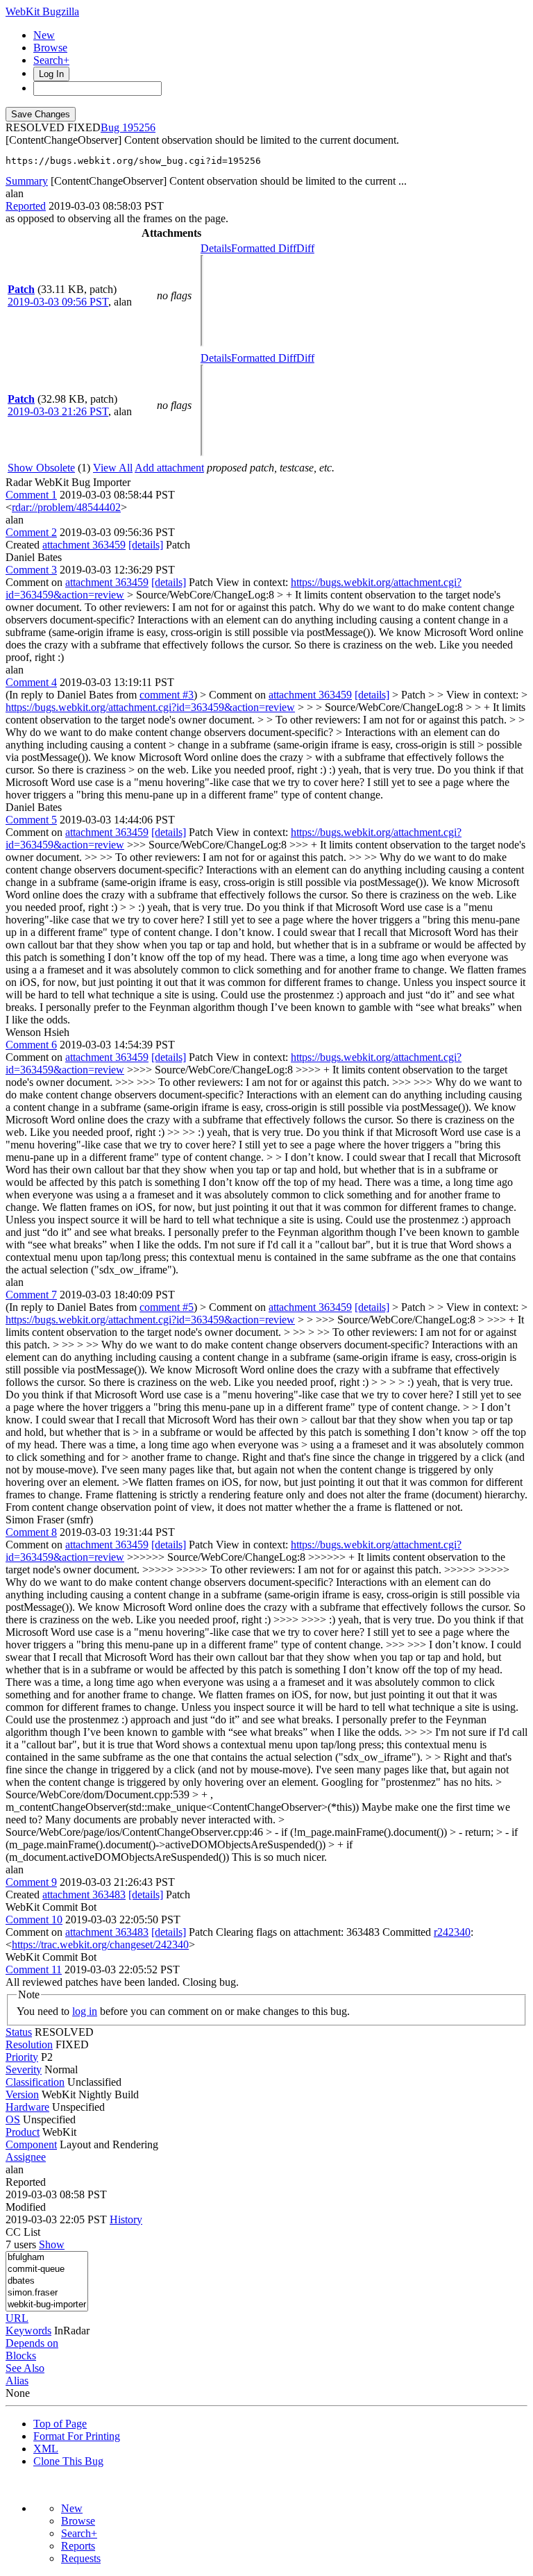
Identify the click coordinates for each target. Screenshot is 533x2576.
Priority (22, 2057)
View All (113, 468)
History (126, 2219)
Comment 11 (34, 1969)
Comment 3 (31, 570)
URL (17, 2318)
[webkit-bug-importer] (47, 2305)
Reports (78, 2546)
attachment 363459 (84, 545)
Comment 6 (31, 1045)
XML (46, 2449)
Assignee (26, 2157)
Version (22, 2094)
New (44, 35)
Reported (26, 206)
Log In (51, 74)
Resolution (29, 2044)
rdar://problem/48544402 (66, 507)
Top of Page (60, 2424)
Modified (26, 2207)
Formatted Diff (264, 248)
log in (85, 2011)
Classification (35, 2082)
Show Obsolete (41, 468)
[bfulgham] (47, 2258)
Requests (81, 2558)
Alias (17, 2381)
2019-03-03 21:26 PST (58, 411)
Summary (27, 181)
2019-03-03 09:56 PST (58, 302)
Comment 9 (31, 1882)
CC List (23, 2232)
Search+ (51, 60)
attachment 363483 (84, 1895)
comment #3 (167, 695)
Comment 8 (31, 1532)
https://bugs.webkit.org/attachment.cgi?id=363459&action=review (150, 707)
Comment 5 (31, 820)
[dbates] (47, 2281)
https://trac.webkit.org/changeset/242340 (100, 1944)
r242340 (452, 1932)
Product (23, 2132)
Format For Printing (77, 2436)
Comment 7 (31, 1295)
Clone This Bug (68, 2461)
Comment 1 (31, 495)
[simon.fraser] (47, 2293)
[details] (146, 545)
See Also (25, 2368)
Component (31, 2144)
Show (52, 2244)
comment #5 (167, 1307)
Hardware (27, 2107)
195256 (139, 127)
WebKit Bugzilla (42, 11)
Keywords (28, 2331)
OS (13, 2119)
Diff (305, 248)
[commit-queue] (47, 2269)
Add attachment (169, 468)
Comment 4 (31, 682)
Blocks (21, 2356)
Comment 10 (34, 1920)
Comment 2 (31, 532)
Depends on (32, 2343)
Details (216, 248)
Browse (50, 48)
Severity (24, 2069)
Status (19, 2032)
